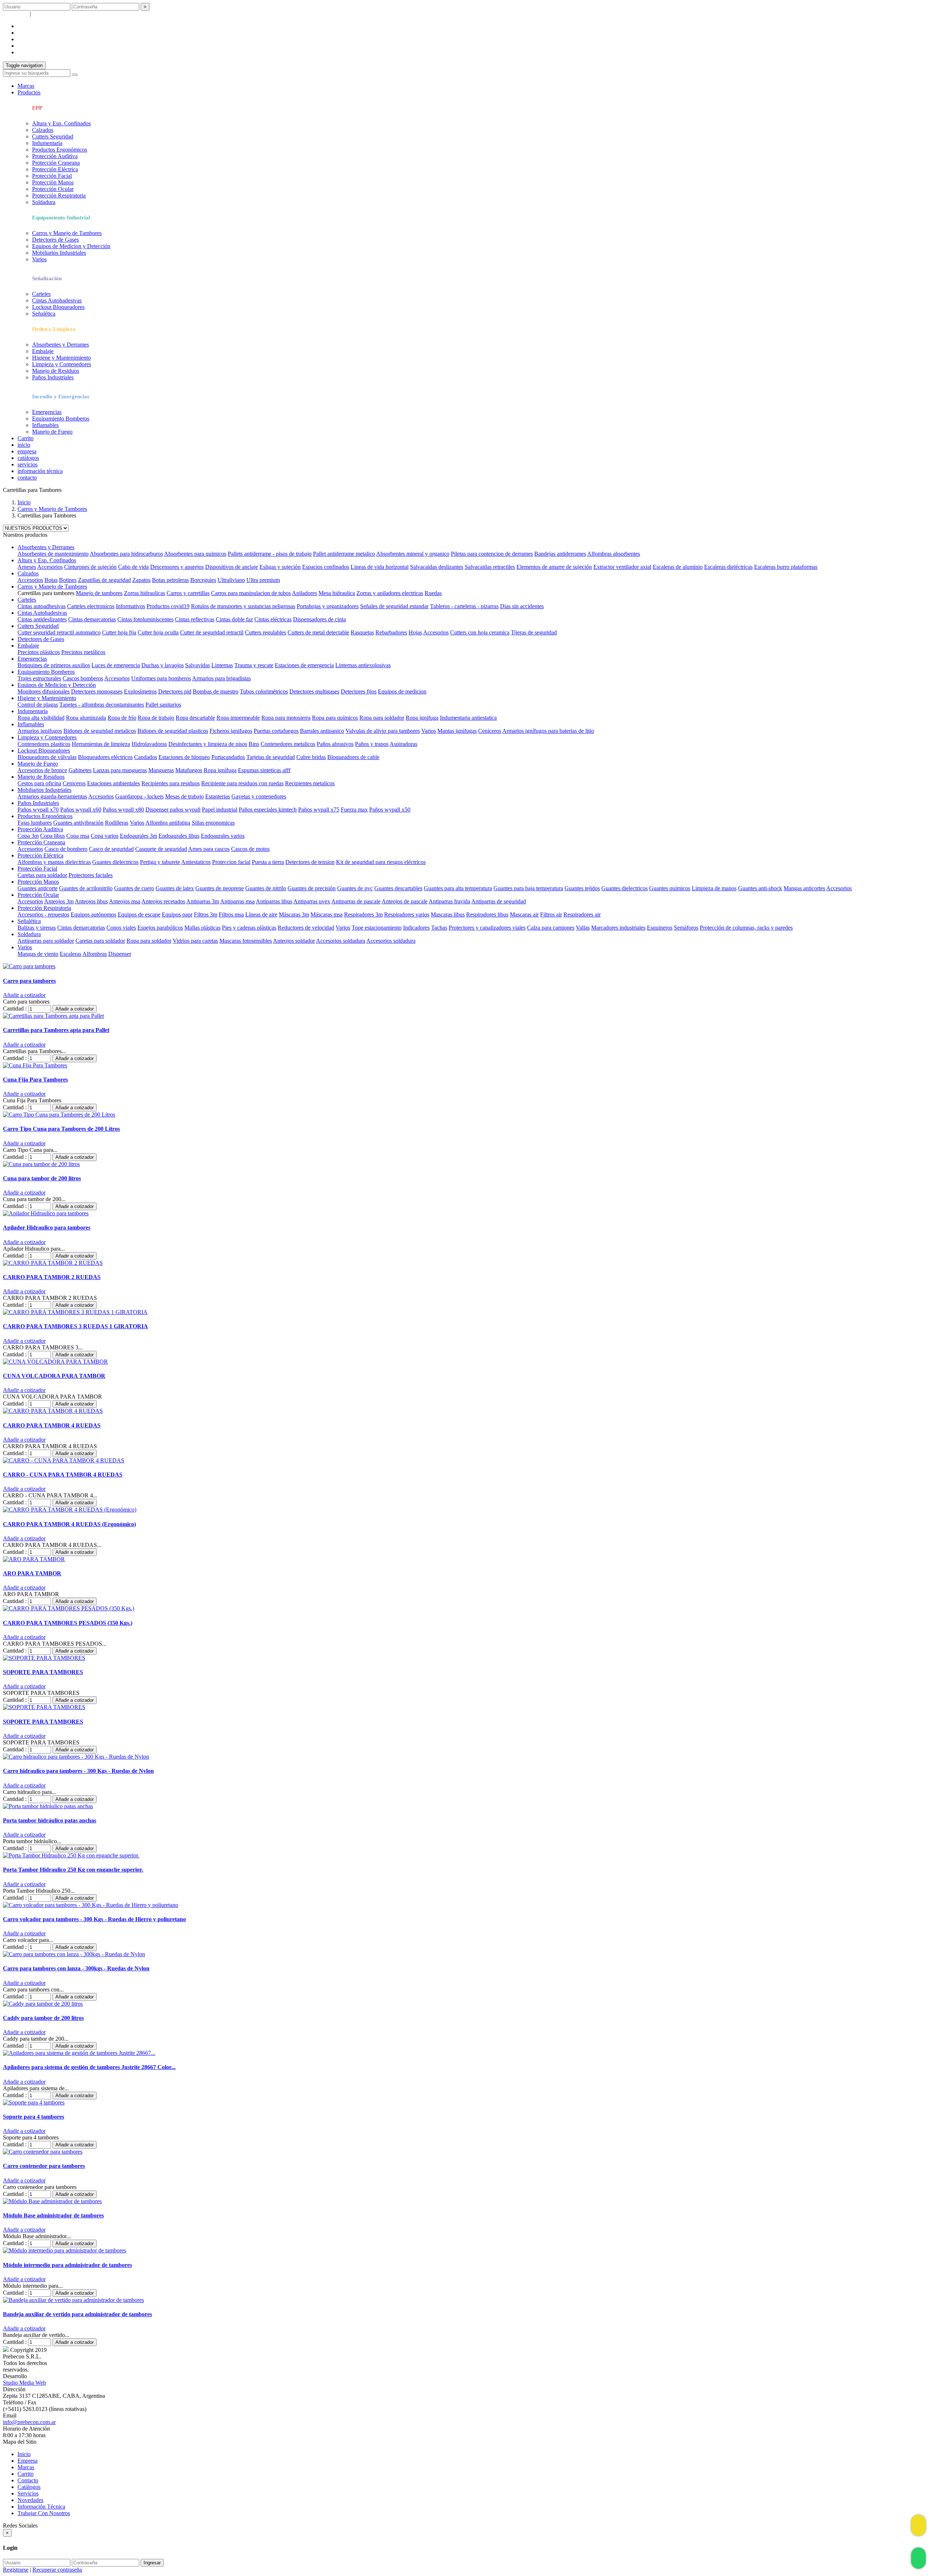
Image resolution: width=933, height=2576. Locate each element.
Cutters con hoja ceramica (480, 632)
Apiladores (305, 593)
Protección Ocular (53, 189)
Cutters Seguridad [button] (38, 626)
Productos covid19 (168, 606)
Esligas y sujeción (280, 567)
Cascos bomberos (83, 678)
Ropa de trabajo (156, 718)
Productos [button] (29, 92)
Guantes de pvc (355, 888)
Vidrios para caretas (195, 941)
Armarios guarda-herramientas (52, 796)
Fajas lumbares (35, 823)
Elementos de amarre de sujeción (554, 567)
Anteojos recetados (163, 901)
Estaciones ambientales (114, 783)
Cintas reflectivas (195, 619)
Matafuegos (189, 770)
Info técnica (31, 46)
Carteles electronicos (91, 606)
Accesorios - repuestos (43, 914)
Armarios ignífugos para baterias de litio (548, 731)
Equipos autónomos (93, 914)
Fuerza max (354, 810)
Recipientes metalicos (310, 783)
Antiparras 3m (203, 901)
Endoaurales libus (179, 836)
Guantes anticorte (38, 888)
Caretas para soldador (42, 875)
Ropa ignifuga (422, 718)
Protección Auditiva (55, 156)
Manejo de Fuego (52, 432)
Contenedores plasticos (44, 744)
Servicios (28, 2493)
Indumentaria (47, 143)
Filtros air (551, 914)
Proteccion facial (231, 862)
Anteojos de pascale (405, 901)
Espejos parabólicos (160, 928)
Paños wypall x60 (81, 810)
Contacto (28, 2480)
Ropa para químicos (335, 718)
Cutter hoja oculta (158, 632)
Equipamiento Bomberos (61, 419)
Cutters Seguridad (53, 136)
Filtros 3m (206, 914)
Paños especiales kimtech (268, 810)
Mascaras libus (448, 914)
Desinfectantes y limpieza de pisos (208, 744)
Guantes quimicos (670, 888)
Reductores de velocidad (306, 928)
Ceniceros (490, 731)
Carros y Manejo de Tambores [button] (52, 587)
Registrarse (16, 14)
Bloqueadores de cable (353, 757)
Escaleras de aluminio (678, 567)
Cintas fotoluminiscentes (145, 619)
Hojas (415, 632)
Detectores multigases (314, 691)
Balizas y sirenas (37, 928)
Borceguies (203, 580)
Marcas (26, 86)
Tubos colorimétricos (264, 691)
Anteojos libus (91, 901)
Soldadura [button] (29, 934)
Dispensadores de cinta (319, 619)
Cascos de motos (250, 849)
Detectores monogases (97, 691)
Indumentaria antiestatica (468, 718)
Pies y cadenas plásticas (249, 928)
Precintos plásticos (39, 652)
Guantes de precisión (312, 888)
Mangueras (161, 770)
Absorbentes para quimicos (195, 554)
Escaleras (71, 954)
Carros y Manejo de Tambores (67, 233)
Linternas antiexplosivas (363, 665)
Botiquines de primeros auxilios (54, 665)
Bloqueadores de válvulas (47, 757)
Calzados (43, 130)
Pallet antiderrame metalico (344, 554)
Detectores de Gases (55, 240)
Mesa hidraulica (337, 593)
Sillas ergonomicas (213, 823)
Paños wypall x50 (390, 810)
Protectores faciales (91, 875)
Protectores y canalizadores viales (487, 928)
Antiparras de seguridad (499, 901)
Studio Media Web (24, 2383)
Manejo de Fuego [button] (38, 764)
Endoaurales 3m (138, 836)
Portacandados (228, 757)
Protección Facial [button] (37, 869)
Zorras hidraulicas (145, 593)
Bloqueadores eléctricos (105, 757)
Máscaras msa (327, 914)
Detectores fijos (359, 691)
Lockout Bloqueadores (58, 307)
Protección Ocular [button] (38, 895)
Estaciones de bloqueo (184, 757)
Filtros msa (231, 914)
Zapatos (141, 580)
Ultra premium (263, 580)
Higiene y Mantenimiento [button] (47, 698)
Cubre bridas (311, 757)
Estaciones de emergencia (304, 665)
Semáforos (686, 928)
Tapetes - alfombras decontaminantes (102, 705)
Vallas (583, 928)
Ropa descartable (195, 718)
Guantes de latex (175, 888)
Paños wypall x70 (38, 810)
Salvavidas (198, 665)
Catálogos (29, 2487)
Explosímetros (140, 691)
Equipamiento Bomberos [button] (46, 672)
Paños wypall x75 (319, 810)
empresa (27, 26)
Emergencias (47, 412)
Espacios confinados (326, 567)
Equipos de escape (139, 914)
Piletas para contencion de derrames (492, 554)
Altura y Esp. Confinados (61, 123)
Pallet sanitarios (163, 705)
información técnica (40, 471)
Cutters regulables (266, 632)
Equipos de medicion (402, 691)
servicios (28, 39)
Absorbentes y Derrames (60, 345)
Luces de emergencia (116, 665)
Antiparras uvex (312, 901)
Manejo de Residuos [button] (41, 777)
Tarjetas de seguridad (271, 757)
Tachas (439, 928)
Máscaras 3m (294, 914)
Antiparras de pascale (356, 901)
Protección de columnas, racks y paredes (746, 928)
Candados (146, 757)
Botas (51, 580)
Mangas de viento (38, 954)
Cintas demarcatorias (92, 619)
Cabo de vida (133, 567)
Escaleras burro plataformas (786, 567)
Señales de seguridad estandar (394, 606)
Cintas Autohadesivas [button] (42, 613)
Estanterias (218, 796)
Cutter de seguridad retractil (212, 632)
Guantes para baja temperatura (528, 888)
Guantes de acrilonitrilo (86, 888)
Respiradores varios (407, 914)
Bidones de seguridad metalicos (100, 731)
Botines (68, 580)
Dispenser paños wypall (173, 810)
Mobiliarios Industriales (59, 253)
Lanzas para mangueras (120, 770)
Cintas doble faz (234, 619)
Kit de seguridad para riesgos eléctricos (381, 862)
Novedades (30, 2500)
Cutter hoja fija (119, 632)
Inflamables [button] (31, 724)
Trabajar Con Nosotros (44, 2513)
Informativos (130, 606)
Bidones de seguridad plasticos (173, 731)
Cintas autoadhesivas (42, 606)
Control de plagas (38, 705)
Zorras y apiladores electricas (390, 593)
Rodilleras (117, 823)
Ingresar (152, 2563)
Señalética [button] (29, 921)
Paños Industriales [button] (38, 803)
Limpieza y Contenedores (62, 364)
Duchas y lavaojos (163, 665)
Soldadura (44, 202)
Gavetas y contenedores (259, 796)
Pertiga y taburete (160, 862)
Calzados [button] (28, 573)
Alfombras (95, 954)
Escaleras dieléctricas (728, 567)
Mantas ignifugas (457, 731)
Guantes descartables (398, 888)
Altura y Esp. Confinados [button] (47, 560)
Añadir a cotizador (75, 1009)
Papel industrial (220, 810)
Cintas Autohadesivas (57, 300)
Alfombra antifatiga (168, 823)
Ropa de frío (122, 718)
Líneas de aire (261, 914)
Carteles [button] (27, 600)
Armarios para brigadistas (221, 678)
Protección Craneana (56, 163)
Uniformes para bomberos (161, 678)
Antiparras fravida (449, 901)
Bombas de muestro (216, 691)
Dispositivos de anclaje (232, 567)
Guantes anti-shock (760, 888)
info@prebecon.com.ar (29, 2422)
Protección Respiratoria (59, 196)
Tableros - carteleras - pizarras (464, 606)
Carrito (26, 438)
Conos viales (121, 928)
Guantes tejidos (582, 888)
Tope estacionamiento (377, 928)
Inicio (24, 502)
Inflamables (45, 425)
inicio (24, 445)
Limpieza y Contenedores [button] (47, 737)
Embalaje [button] (28, 646)
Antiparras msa (237, 901)
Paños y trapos (372, 744)
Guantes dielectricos (115, 862)
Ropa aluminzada (86, 718)
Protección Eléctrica (55, 169)
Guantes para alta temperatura (458, 888)
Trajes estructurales (39, 678)
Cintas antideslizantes (42, 619)
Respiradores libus (487, 914)
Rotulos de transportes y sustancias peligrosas (243, 606)
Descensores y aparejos (177, 567)
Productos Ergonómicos (60, 150)
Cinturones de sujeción (90, 567)
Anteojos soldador (294, 941)
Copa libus (52, 836)
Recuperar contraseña (57, 14)
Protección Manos (53, 182)
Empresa (28, 2461)
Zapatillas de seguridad (104, 580)
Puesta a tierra (268, 862)
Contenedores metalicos (288, 744)
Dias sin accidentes (522, 606)
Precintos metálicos (83, 652)
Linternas (222, 665)
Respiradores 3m (363, 914)
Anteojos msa (125, 901)
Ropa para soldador (382, 718)
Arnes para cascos (209, 849)
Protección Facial (52, 176)
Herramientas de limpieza (101, 744)
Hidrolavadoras (149, 744)
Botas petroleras (170, 580)
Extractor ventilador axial (622, 567)
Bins (254, 744)
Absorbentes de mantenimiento (53, 554)
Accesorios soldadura (341, 941)
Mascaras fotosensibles (246, 941)
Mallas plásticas (202, 928)
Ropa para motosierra (286, 718)
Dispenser (120, 954)
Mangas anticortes (804, 888)
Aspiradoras (403, 744)
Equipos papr (177, 914)
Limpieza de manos (714, 888)
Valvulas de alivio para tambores (383, 731)
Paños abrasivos (335, 744)
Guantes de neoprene (220, 888)
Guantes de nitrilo (266, 888)
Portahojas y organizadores (328, 606)
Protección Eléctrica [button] (40, 855)
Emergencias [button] (32, 659)
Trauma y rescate (254, 665)
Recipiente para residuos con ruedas (242, 783)
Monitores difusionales (44, 691)
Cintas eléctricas (273, 619)
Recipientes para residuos (171, 783)
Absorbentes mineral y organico (413, 554)
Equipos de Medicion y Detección (71, 246)
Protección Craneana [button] (41, 842)
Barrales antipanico (322, 731)
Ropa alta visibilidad (41, 718)
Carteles (41, 294)
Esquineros (660, 928)
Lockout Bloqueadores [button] (44, 750)
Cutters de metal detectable (318, 632)
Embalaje (43, 351)
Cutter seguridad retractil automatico (59, 632)
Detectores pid (175, 691)
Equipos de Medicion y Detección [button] (57, 685)
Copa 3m (28, 836)
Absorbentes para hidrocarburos (126, 554)
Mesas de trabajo (184, 796)
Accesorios (50, 567)
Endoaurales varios (223, 836)
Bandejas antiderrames (560, 554)
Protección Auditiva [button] (40, 829)
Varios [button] (25, 947)
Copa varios (105, 836)
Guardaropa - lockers (139, 796)
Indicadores (416, 928)
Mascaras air (524, 914)
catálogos (28, 33)
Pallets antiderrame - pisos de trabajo (270, 554)
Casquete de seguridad (161, 849)
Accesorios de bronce (42, 770)
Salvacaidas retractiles (490, 567)
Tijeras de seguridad (534, 632)
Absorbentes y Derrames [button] (46, 547)
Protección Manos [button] (38, 882)
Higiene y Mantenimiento (61, 358)
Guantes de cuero (134, 888)
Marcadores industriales (618, 928)
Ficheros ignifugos (231, 731)
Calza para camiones (551, 928)
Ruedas (433, 593)
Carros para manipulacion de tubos (251, 593)
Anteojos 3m (59, 901)
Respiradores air (582, 914)
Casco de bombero (66, 849)
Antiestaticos (196, 862)
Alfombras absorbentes (614, 554)
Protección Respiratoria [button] (44, 908)
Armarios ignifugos (40, 731)
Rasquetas (362, 632)
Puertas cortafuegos (276, 731)
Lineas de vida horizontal (380, 567)
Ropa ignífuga (220, 770)
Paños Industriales (53, 377)
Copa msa (78, 836)
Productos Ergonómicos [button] (45, 816)
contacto (27, 52)
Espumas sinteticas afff (264, 770)
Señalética (44, 314)
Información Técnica (41, 2507)
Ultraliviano (231, 580)
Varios (39, 259)
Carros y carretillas (188, 593)
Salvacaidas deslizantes (437, 567)
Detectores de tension (310, 862)
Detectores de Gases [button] (41, 639)
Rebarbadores (391, 632)
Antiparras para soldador (46, 941)
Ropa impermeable (238, 718)
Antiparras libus (274, 901)
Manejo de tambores (99, 593)
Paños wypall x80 (123, 810)
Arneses (27, 567)
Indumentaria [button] (33, 711)
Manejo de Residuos (56, 371)
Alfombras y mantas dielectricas (54, 862)
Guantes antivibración (78, 823)
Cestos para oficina (39, 783)
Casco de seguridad (111, 849)
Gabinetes (80, 770)
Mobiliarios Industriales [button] (44, 790)
